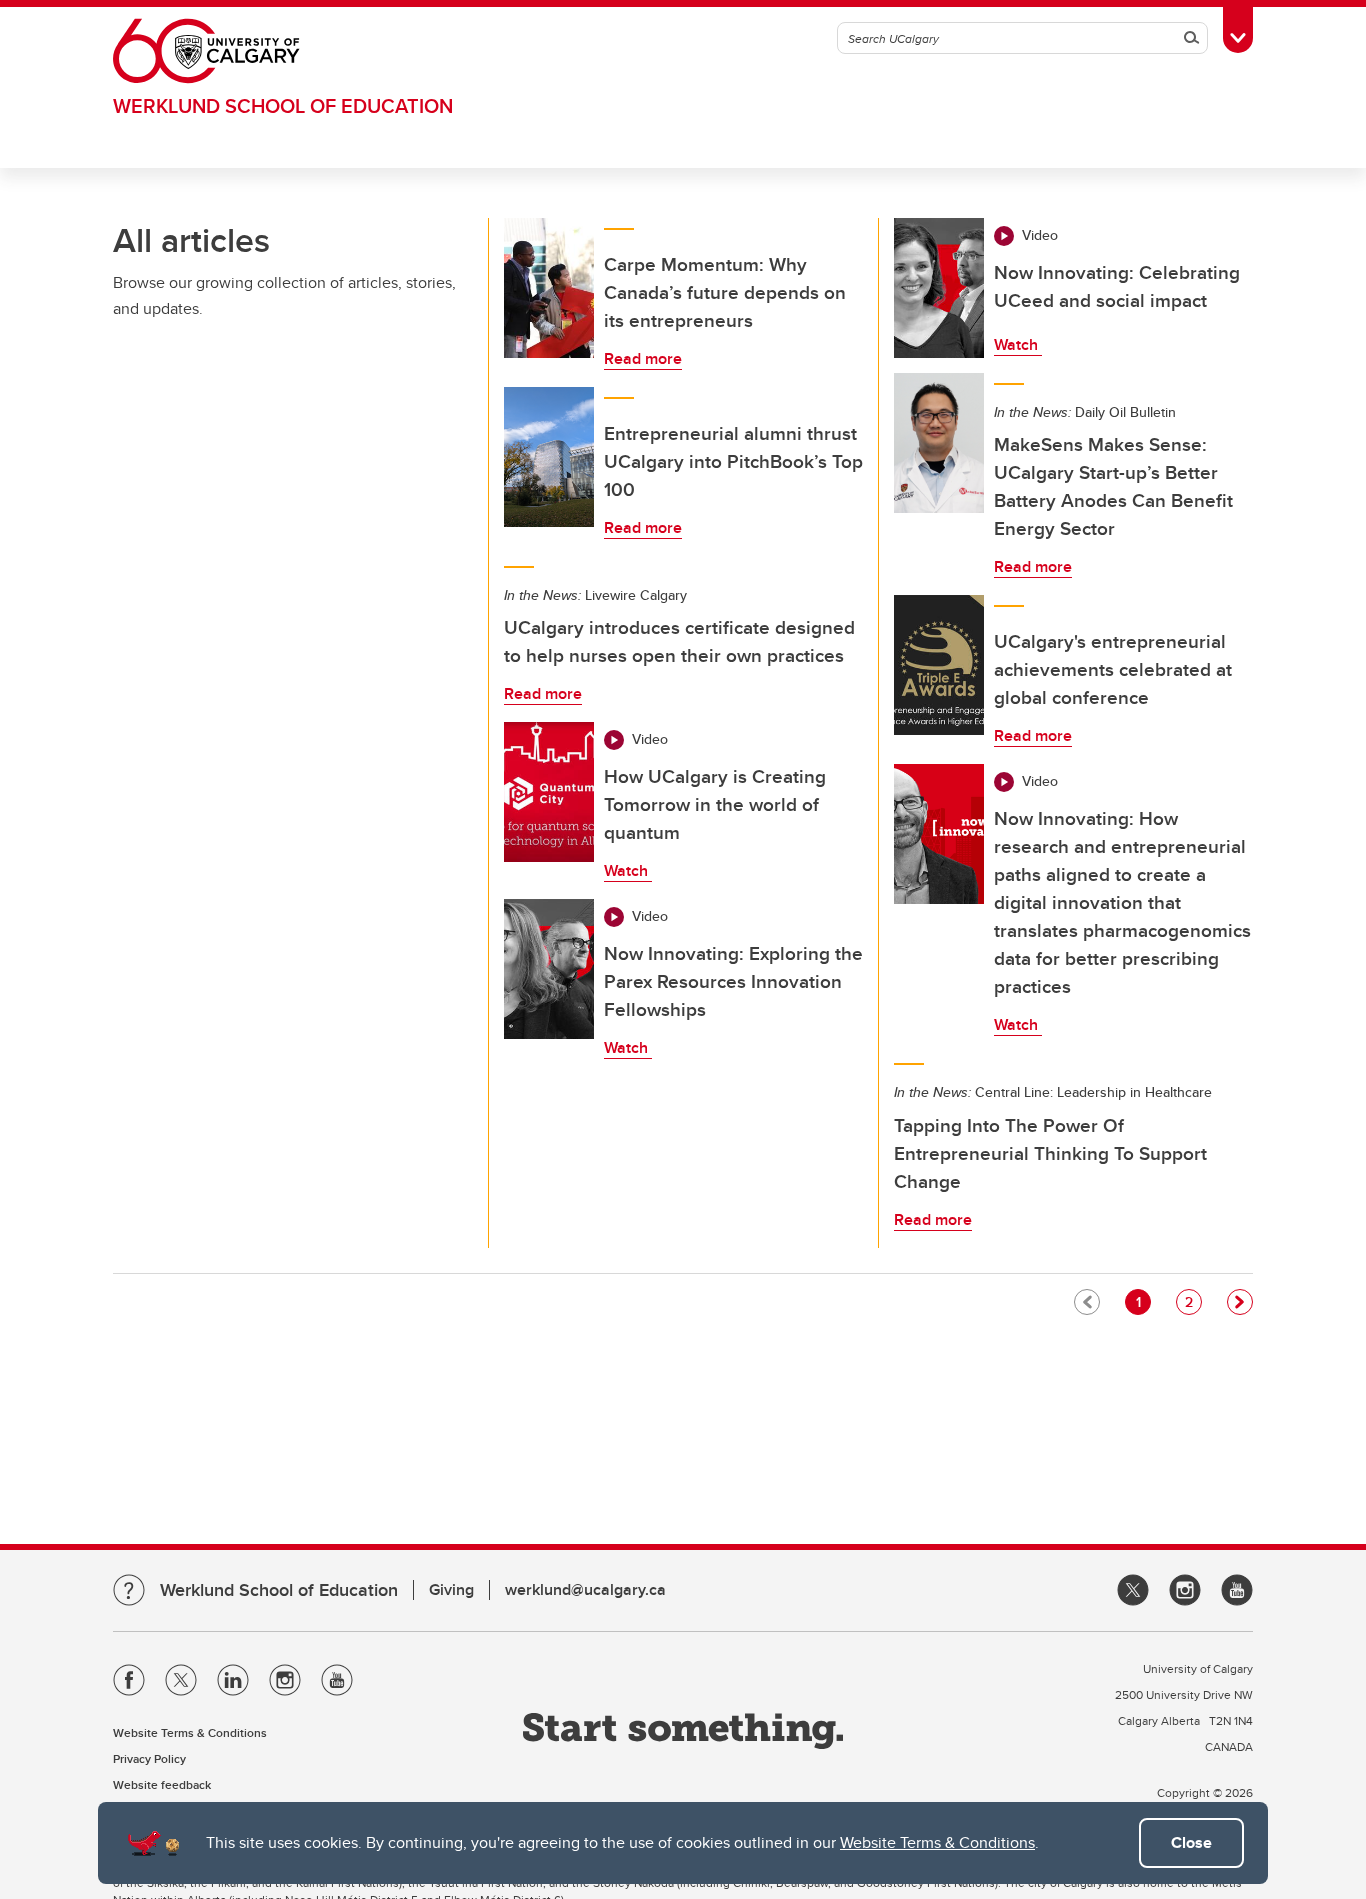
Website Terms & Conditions (937, 1842)
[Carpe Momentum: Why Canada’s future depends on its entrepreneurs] (549, 288)
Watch (628, 870)
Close (1191, 1842)
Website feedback (162, 1784)
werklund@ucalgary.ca (585, 1589)
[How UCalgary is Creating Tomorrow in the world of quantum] (549, 792)
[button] (1240, 1302)
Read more (643, 358)
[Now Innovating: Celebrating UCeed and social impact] (939, 288)
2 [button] (1193, 1301)
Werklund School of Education (283, 105)
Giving (451, 1589)
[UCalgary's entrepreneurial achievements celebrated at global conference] (939, 665)
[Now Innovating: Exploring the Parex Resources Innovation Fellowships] (549, 969)
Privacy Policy (149, 1758)
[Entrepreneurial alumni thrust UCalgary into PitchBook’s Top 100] (549, 457)
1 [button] (1143, 1301)
